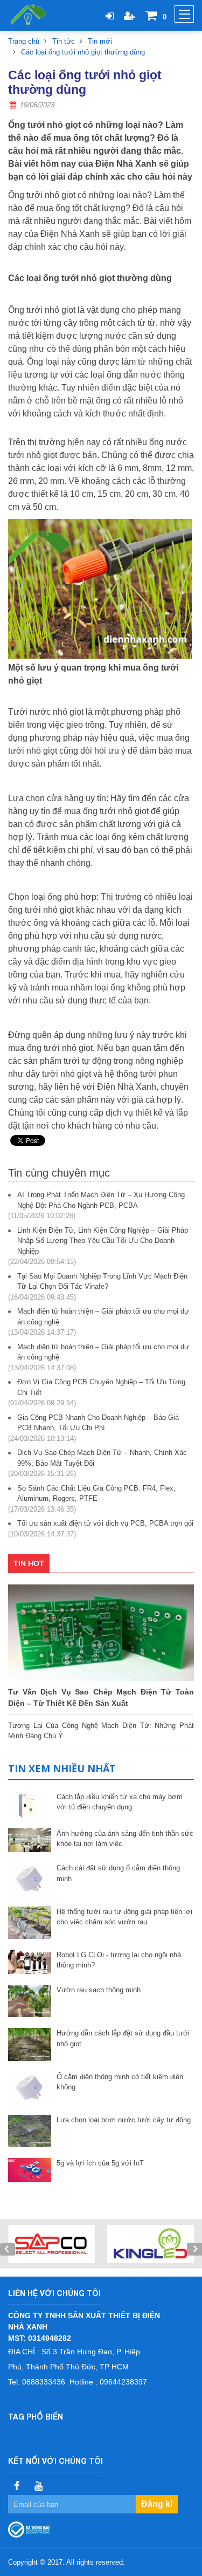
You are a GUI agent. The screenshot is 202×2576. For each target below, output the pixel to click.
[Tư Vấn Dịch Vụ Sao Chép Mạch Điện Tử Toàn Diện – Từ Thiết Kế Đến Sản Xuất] (101, 1633)
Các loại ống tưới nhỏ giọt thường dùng (83, 52)
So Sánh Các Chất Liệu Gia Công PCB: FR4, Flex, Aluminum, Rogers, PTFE (96, 1494)
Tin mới (100, 41)
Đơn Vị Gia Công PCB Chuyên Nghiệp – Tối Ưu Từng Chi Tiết (101, 1387)
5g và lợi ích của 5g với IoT (100, 2163)
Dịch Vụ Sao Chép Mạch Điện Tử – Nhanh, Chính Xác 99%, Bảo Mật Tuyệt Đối (102, 1458)
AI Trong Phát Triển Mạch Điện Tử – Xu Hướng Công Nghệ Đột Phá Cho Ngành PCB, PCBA (101, 1200)
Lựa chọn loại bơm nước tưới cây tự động (124, 2120)
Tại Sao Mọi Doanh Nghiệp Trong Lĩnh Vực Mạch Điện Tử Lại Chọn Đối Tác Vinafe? (102, 1282)
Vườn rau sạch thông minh (99, 1990)
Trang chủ (24, 41)
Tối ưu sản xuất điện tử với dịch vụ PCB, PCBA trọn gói (105, 1523)
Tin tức (64, 41)
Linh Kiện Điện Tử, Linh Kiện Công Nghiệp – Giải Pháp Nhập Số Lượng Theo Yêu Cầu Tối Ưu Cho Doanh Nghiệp (103, 1241)
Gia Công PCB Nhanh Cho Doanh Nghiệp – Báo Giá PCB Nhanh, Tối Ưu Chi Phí (98, 1423)
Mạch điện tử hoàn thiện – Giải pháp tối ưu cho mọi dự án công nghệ (103, 1317)
